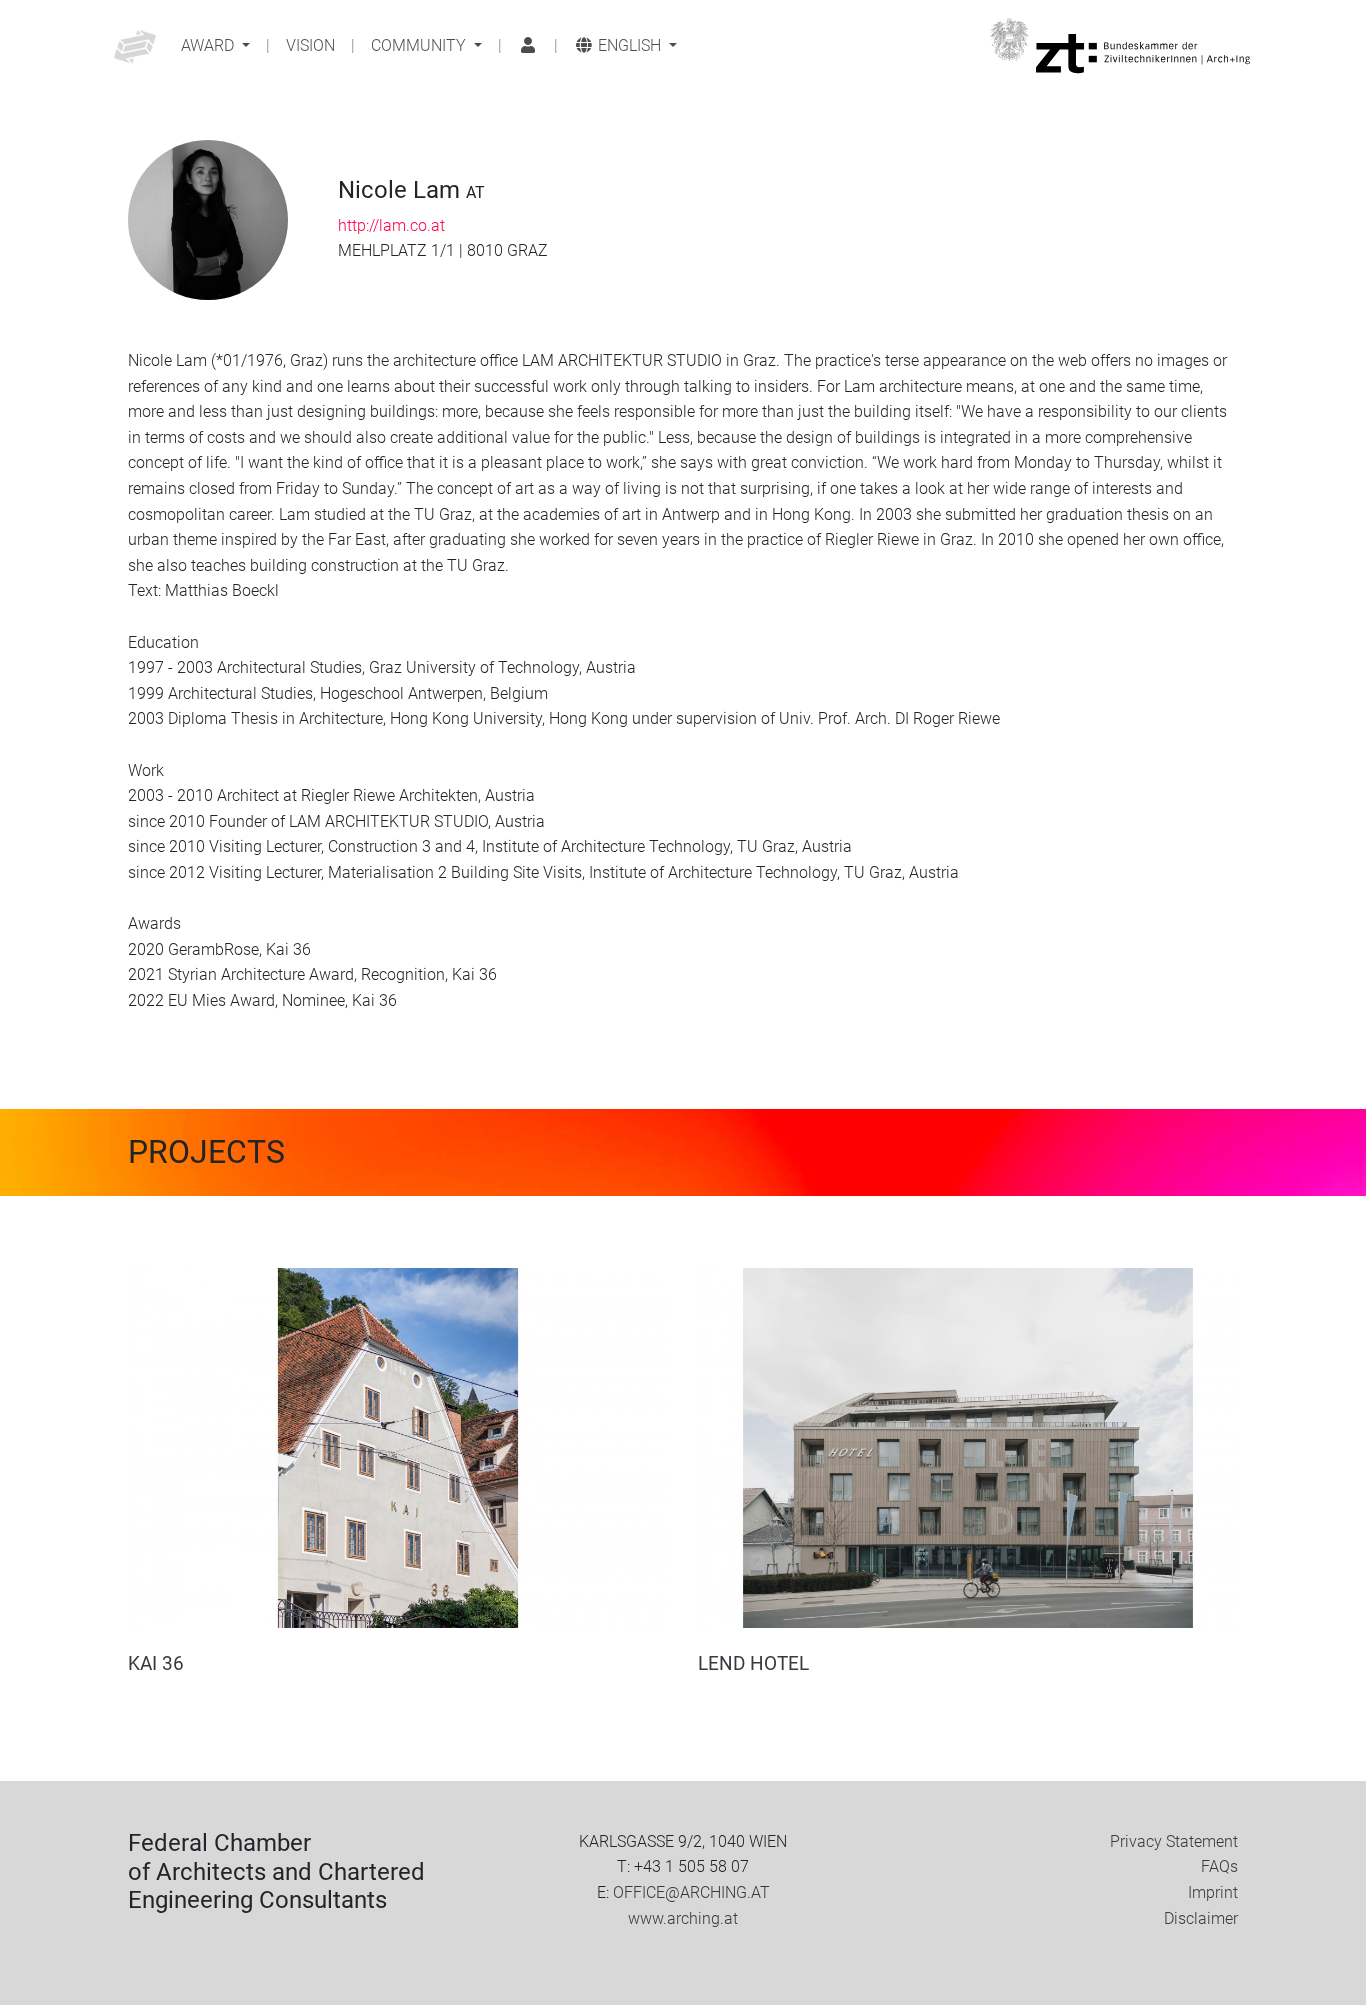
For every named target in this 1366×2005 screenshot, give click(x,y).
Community (420, 45)
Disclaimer (1201, 1918)
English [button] (629, 45)
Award (209, 45)
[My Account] (528, 46)
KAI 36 (156, 1663)
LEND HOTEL (753, 1663)
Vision (310, 45)
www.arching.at (683, 1918)
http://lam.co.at (391, 225)
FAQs (1219, 1866)
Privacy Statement (1174, 1841)
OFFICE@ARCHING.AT (691, 1892)
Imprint (1213, 1892)
